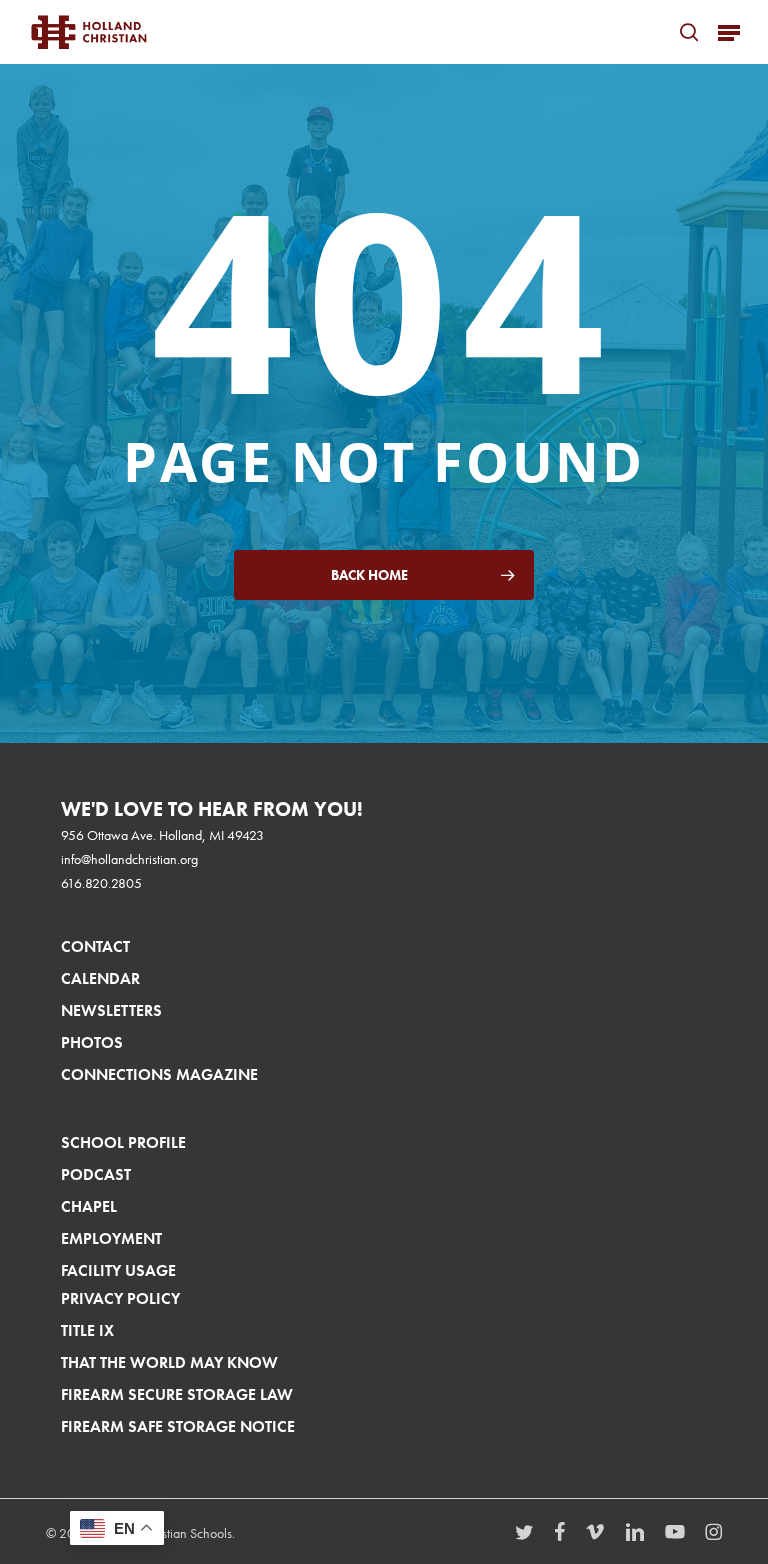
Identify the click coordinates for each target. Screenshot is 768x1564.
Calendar (100, 978)
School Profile (123, 1142)
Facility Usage (118, 1270)
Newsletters (111, 1010)
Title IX (87, 1330)
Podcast (96, 1174)
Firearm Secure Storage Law (177, 1394)
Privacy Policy (120, 1298)
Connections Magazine (159, 1074)
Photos (92, 1042)
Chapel (89, 1206)
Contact (95, 946)
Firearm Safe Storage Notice (178, 1426)
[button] (729, 32)
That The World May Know (169, 1362)
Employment (111, 1238)
